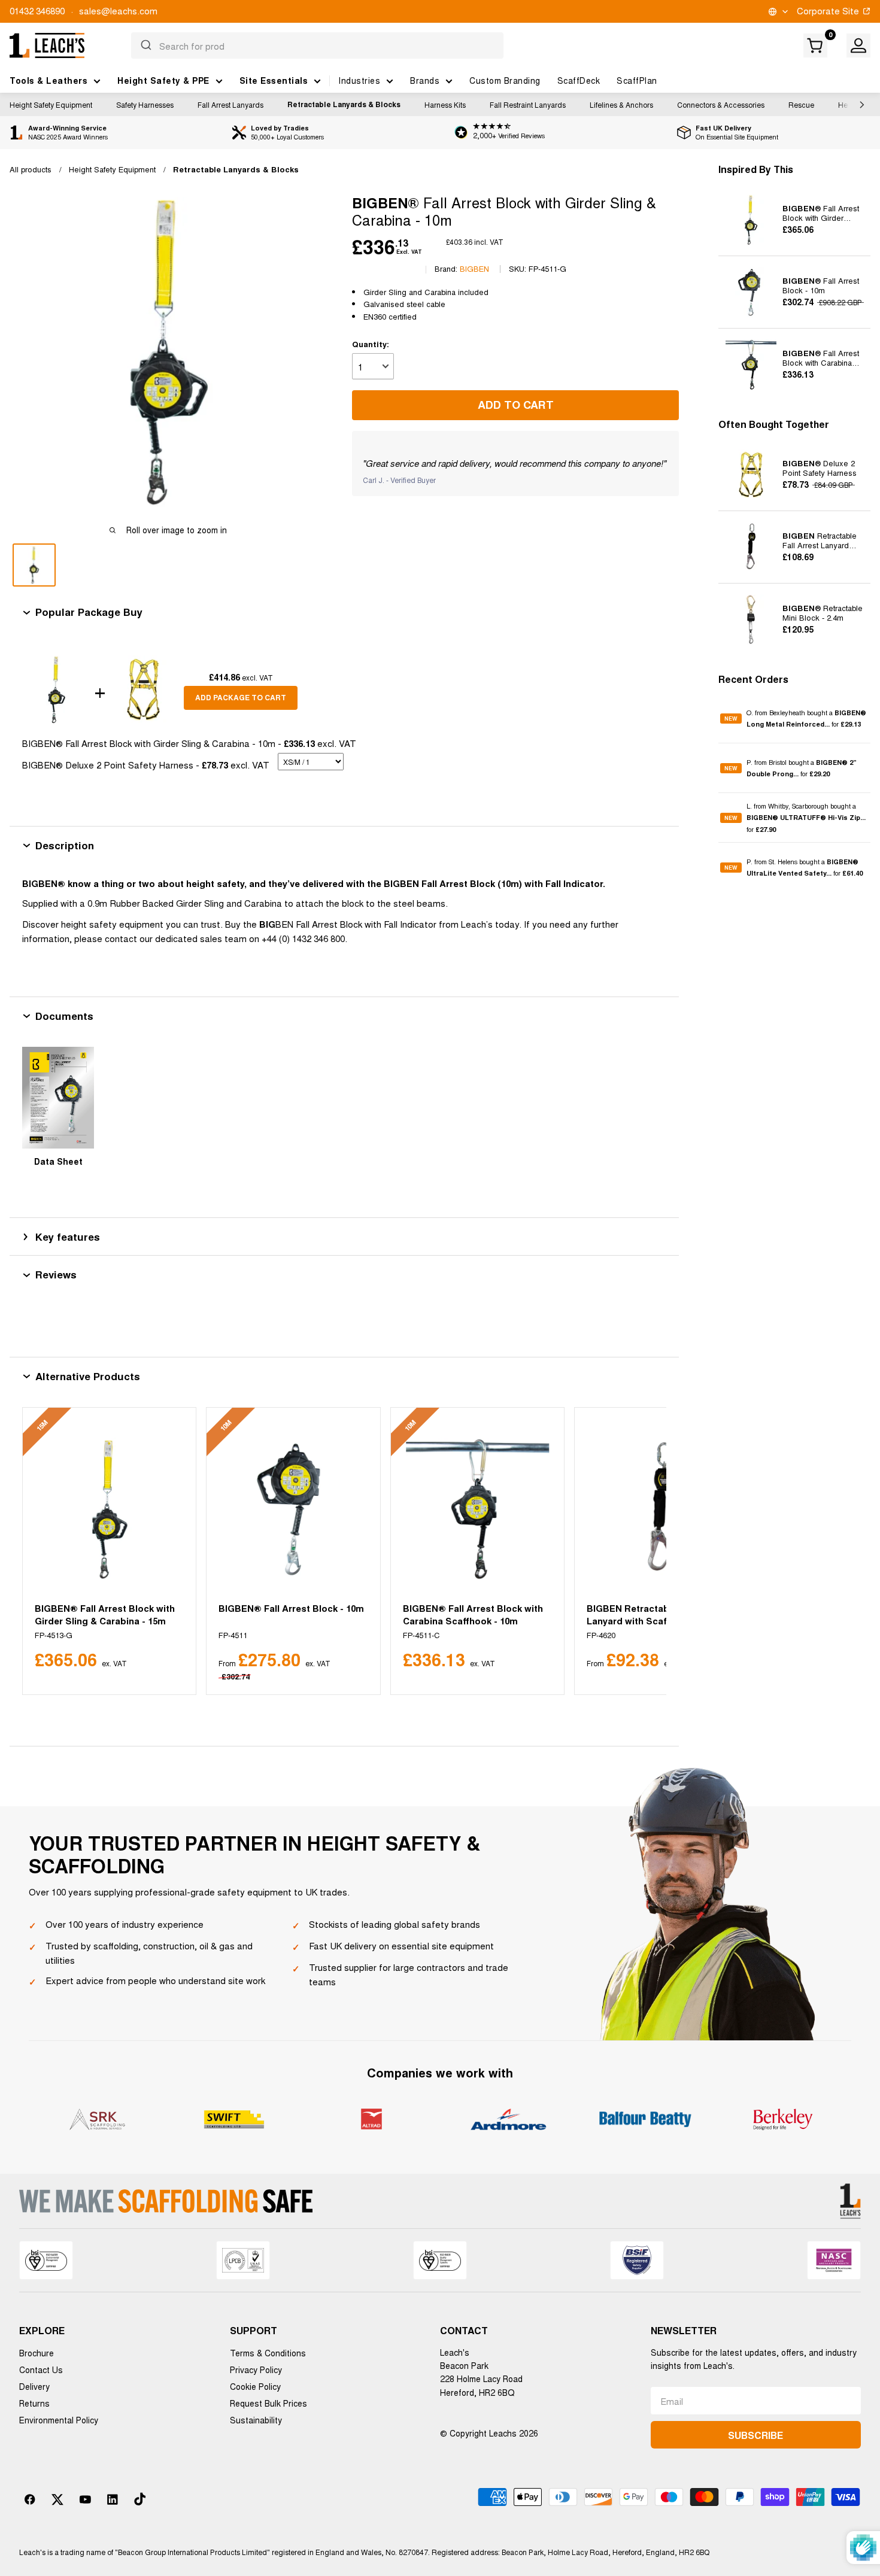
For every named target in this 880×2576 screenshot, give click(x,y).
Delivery (34, 2386)
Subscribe (755, 2435)
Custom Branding (505, 80)
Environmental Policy (59, 2420)
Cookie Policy (255, 2386)
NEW (731, 719)
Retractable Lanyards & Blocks (344, 104)
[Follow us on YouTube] (85, 2499)
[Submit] (145, 45)
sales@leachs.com (118, 10)
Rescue (801, 104)
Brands (425, 80)
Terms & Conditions (268, 2353)
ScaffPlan (637, 80)
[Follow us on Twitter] (57, 2499)
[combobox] (317, 45)
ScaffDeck (579, 80)
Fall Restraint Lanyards (528, 104)
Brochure (37, 2353)
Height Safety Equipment (51, 104)
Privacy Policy (256, 2370)
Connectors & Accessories (721, 104)
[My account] (858, 45)
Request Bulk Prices (268, 2403)
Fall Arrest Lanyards (230, 104)
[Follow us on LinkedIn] (113, 2499)
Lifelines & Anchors (621, 104)
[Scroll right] (859, 105)
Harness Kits (445, 104)
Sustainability (256, 2420)
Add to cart (516, 405)
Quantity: (371, 344)
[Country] (777, 12)
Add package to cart (241, 697)
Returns (34, 2403)
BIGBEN (474, 268)
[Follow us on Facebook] (30, 2499)
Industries (359, 80)
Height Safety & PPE (163, 80)
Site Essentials (274, 80)
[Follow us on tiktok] (140, 2499)
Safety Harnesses (145, 104)
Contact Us (41, 2370)
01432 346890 (37, 10)
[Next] (643, 1551)
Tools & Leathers (48, 80)
